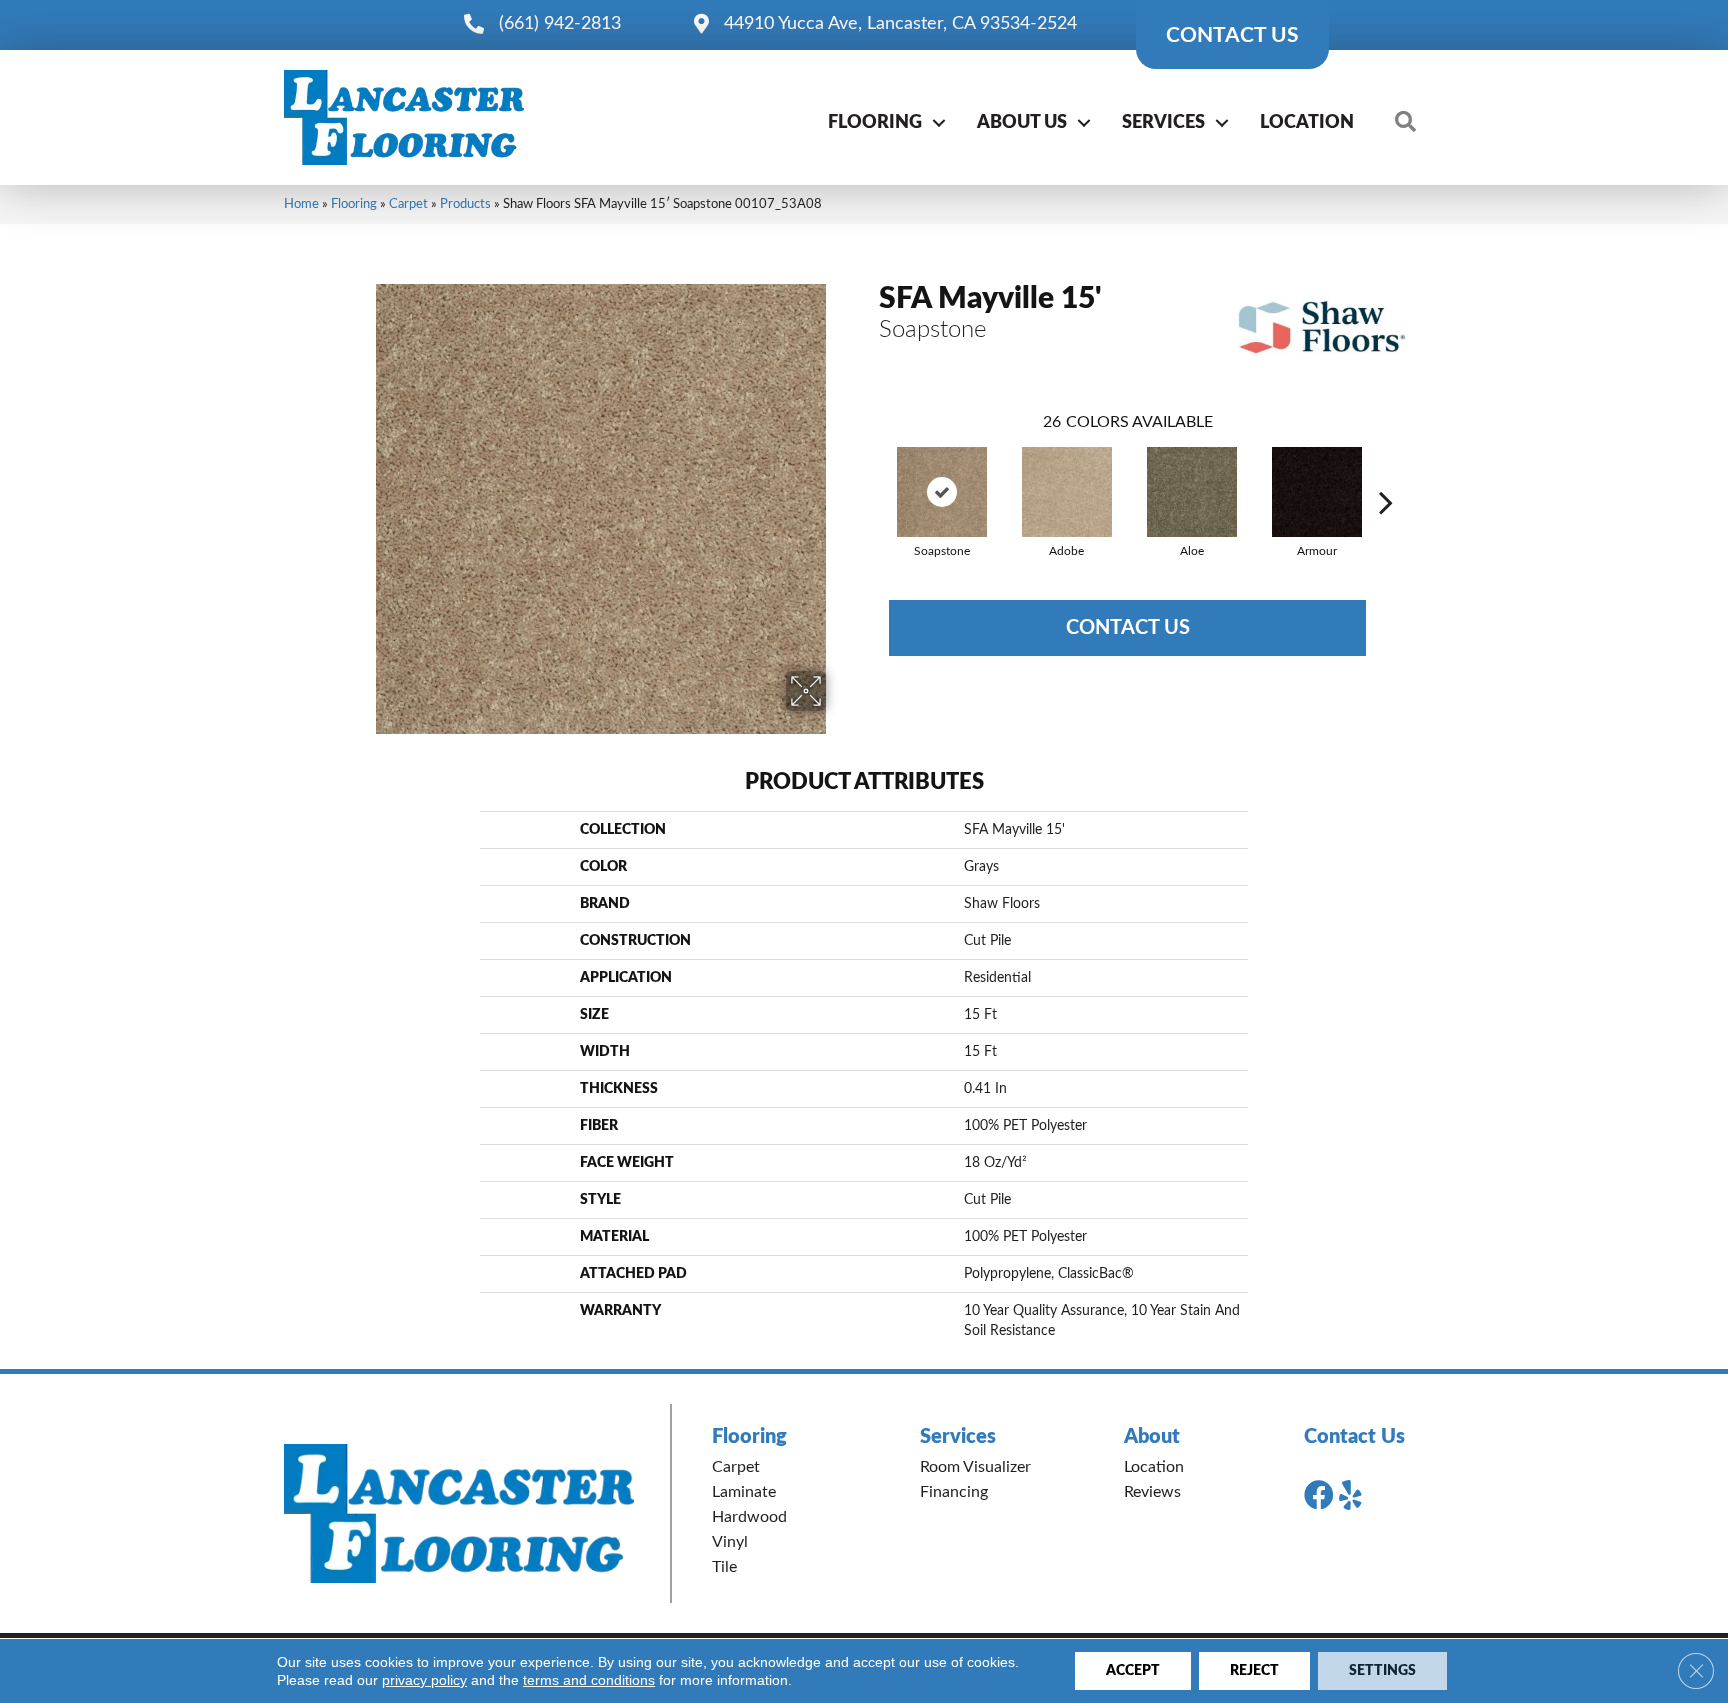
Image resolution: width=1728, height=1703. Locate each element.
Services (1163, 123)
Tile (724, 1567)
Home (301, 204)
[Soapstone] (942, 492)
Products (465, 204)
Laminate (744, 1492)
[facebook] (1319, 1496)
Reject (1254, 1671)
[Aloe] (1192, 492)
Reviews (1152, 1492)
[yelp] (1350, 1496)
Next (1386, 472)
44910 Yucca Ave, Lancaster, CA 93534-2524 (900, 24)
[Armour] (1317, 492)
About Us (1022, 123)
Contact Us (1128, 628)
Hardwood (749, 1517)
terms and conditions (589, 1680)
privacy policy (424, 1680)
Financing (954, 1492)
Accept (1133, 1671)
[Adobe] (1067, 492)
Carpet (408, 204)
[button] (939, 123)
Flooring (875, 123)
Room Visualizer (975, 1467)
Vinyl (730, 1542)
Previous (869, 472)
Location (1307, 123)
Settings (1382, 1671)
